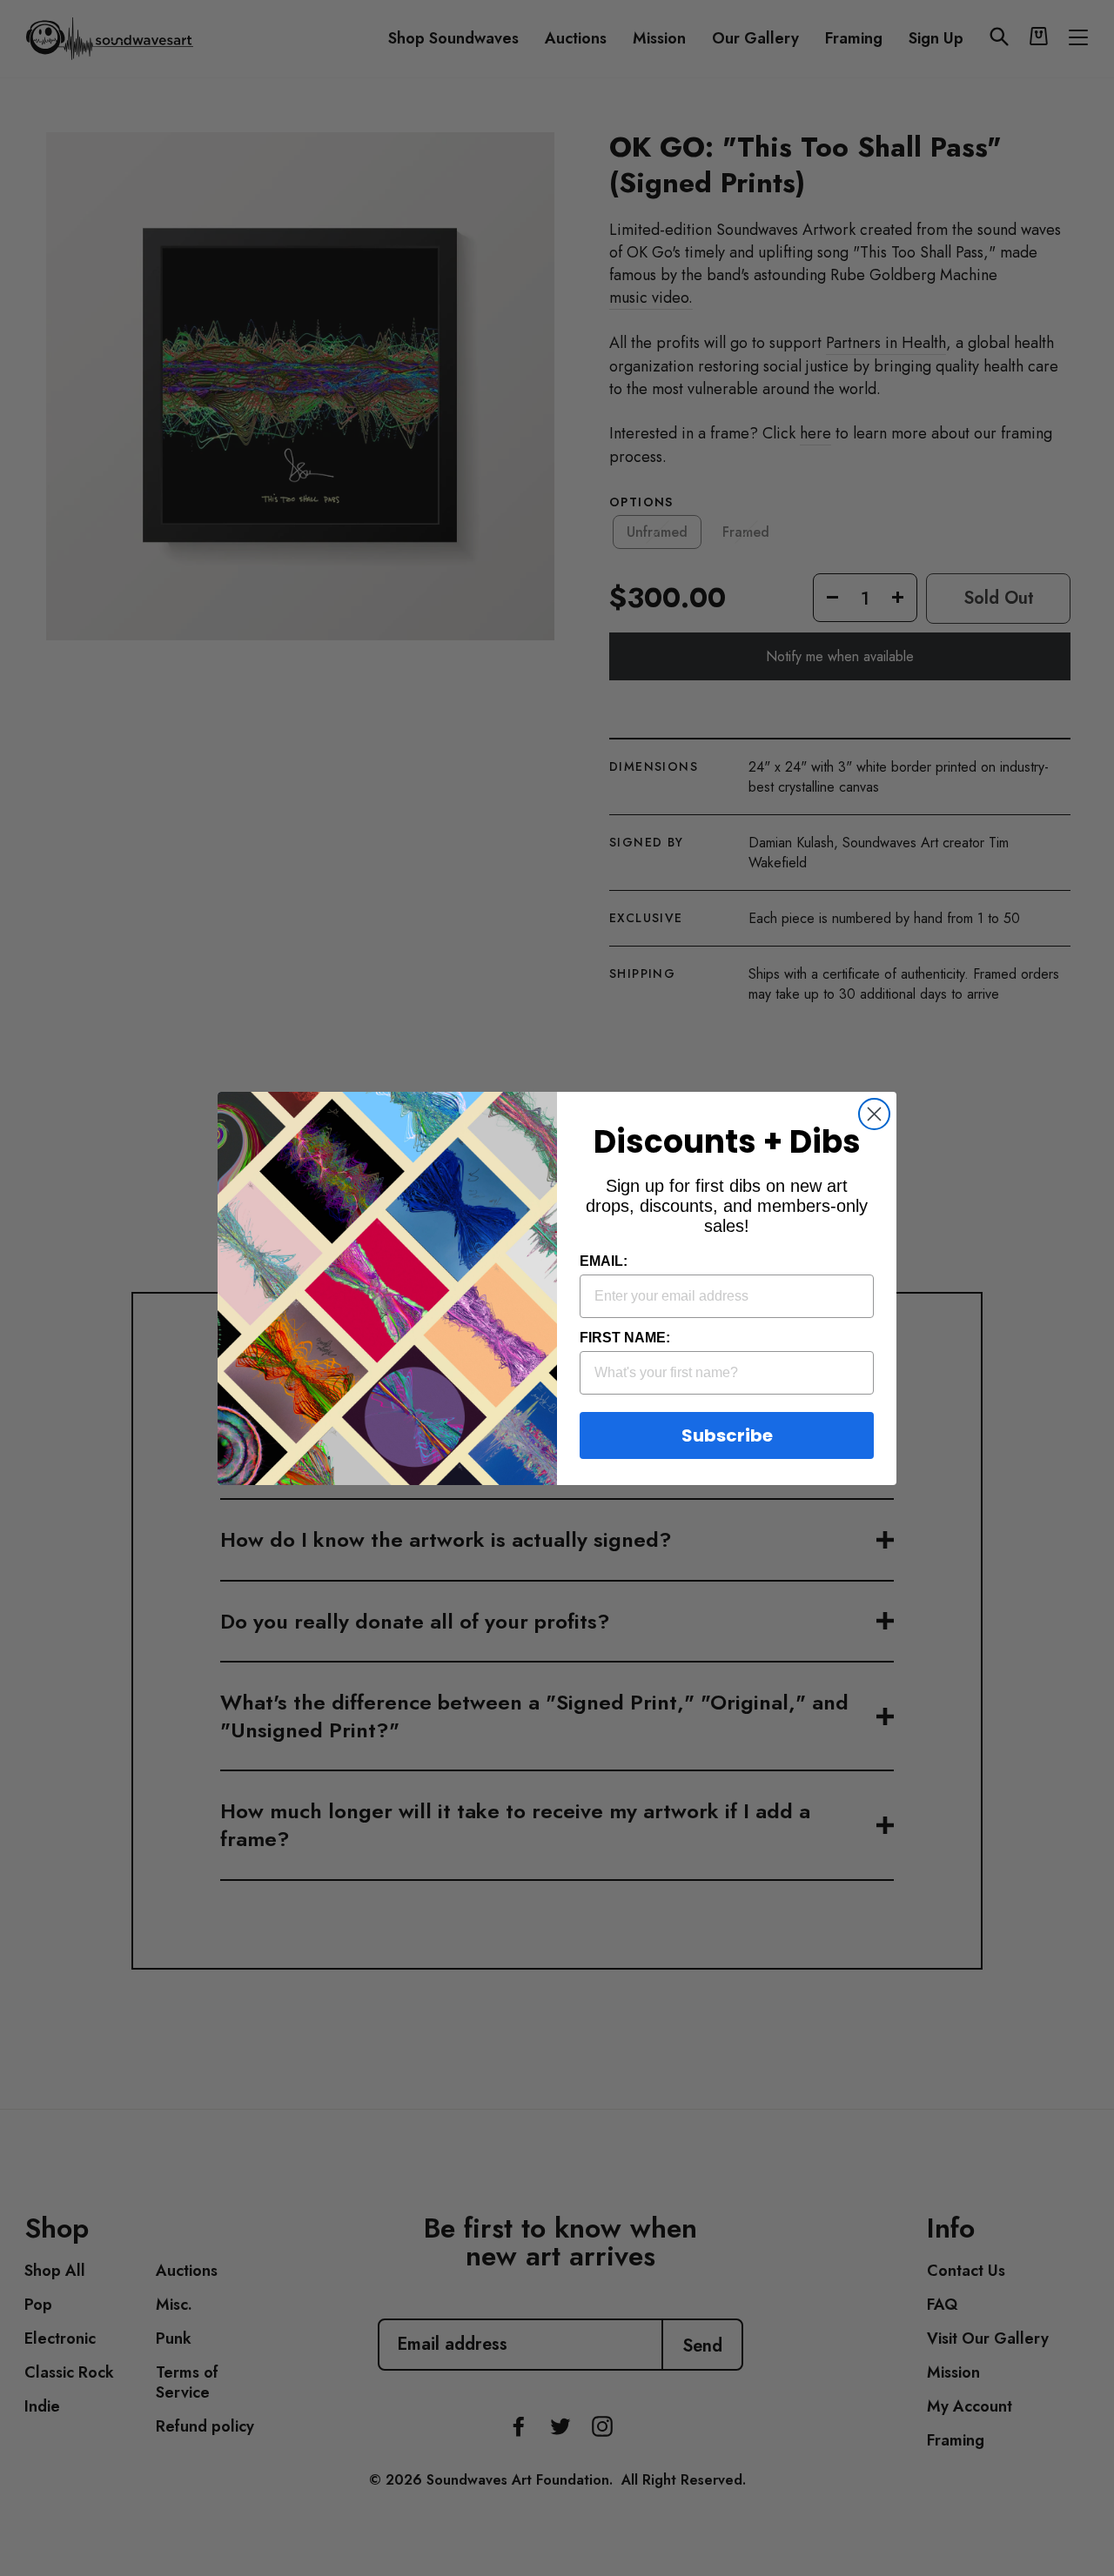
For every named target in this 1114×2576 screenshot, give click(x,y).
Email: (604, 1261)
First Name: (625, 1338)
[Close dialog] (874, 1114)
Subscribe (727, 1435)
